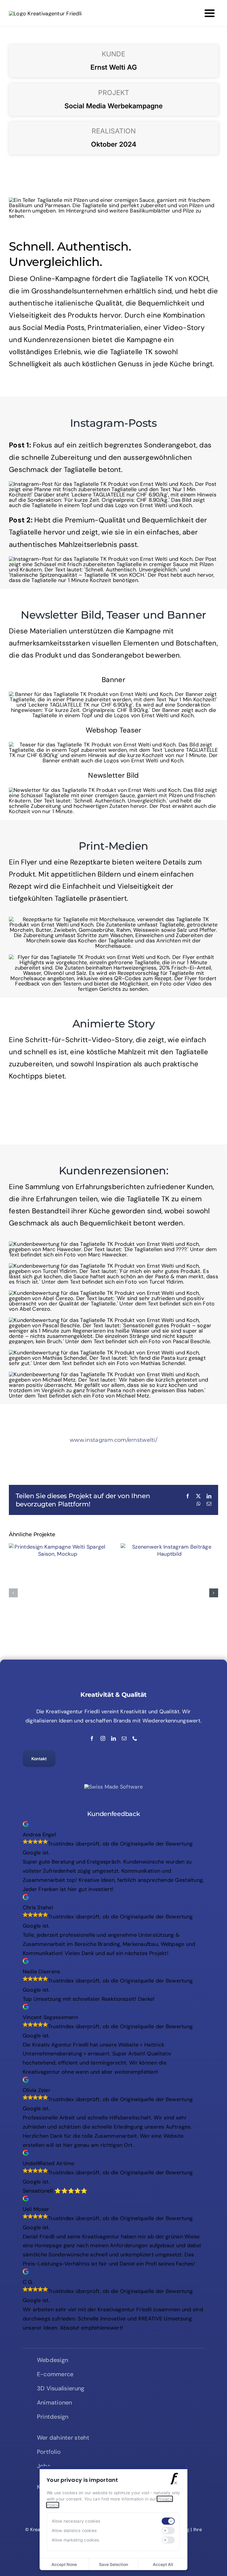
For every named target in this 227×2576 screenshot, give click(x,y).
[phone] (135, 1738)
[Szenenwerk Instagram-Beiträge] (169, 1547)
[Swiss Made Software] (113, 1787)
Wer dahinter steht (63, 2438)
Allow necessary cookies (76, 2521)
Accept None (64, 2564)
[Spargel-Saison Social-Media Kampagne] (58, 1547)
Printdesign (53, 2417)
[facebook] (92, 1738)
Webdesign (52, 2360)
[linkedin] (113, 1738)
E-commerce (55, 2374)
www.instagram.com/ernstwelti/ (113, 1440)
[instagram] (103, 1738)
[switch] (168, 2521)
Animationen (55, 2402)
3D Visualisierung (61, 2388)
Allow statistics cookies (74, 2530)
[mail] (124, 1738)
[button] (13, 1593)
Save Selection (113, 2564)
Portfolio (49, 2452)
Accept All (163, 2564)
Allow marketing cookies (75, 2540)
